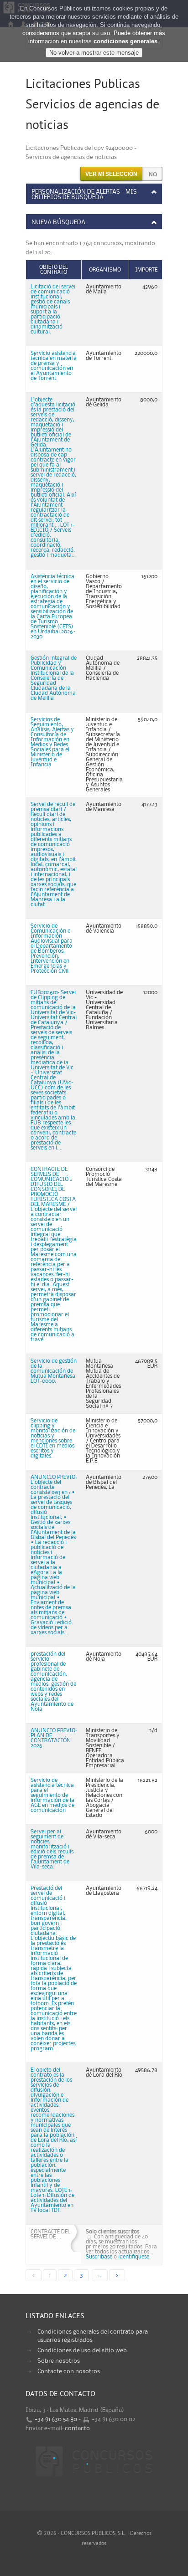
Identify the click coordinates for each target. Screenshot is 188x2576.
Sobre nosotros (59, 2361)
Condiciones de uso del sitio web (82, 2350)
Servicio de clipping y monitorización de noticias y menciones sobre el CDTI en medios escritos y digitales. (53, 1438)
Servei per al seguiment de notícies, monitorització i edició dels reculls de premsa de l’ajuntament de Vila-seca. (52, 1849)
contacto (77, 2428)
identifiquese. (134, 2257)
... (100, 2275)
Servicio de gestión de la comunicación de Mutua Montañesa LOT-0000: (54, 1371)
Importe (146, 270)
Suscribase (99, 2257)
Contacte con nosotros (69, 2371)
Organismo (105, 270)
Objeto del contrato (54, 270)
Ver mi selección (111, 174)
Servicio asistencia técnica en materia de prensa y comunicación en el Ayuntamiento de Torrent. (54, 366)
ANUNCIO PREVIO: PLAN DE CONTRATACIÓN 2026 (54, 1738)
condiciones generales (125, 41)
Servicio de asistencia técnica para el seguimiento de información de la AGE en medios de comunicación (52, 1795)
